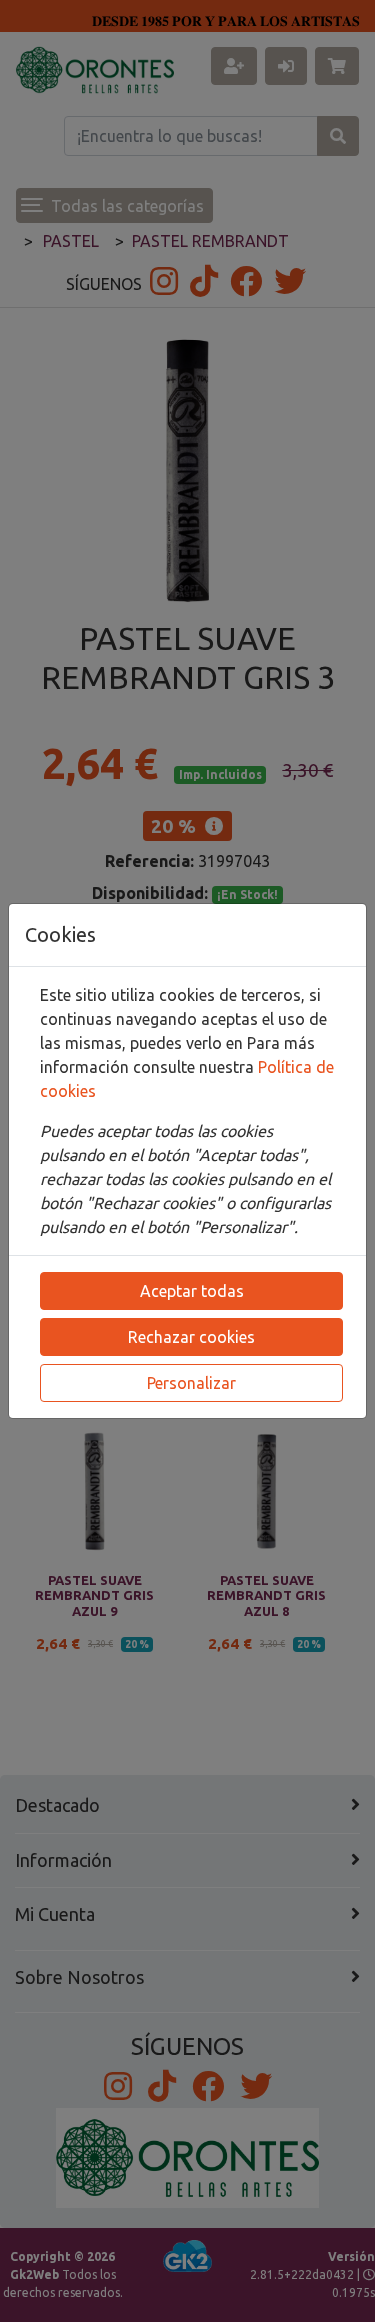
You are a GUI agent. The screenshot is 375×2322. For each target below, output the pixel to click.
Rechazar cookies (191, 1337)
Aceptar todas (192, 1291)
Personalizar (191, 1383)
